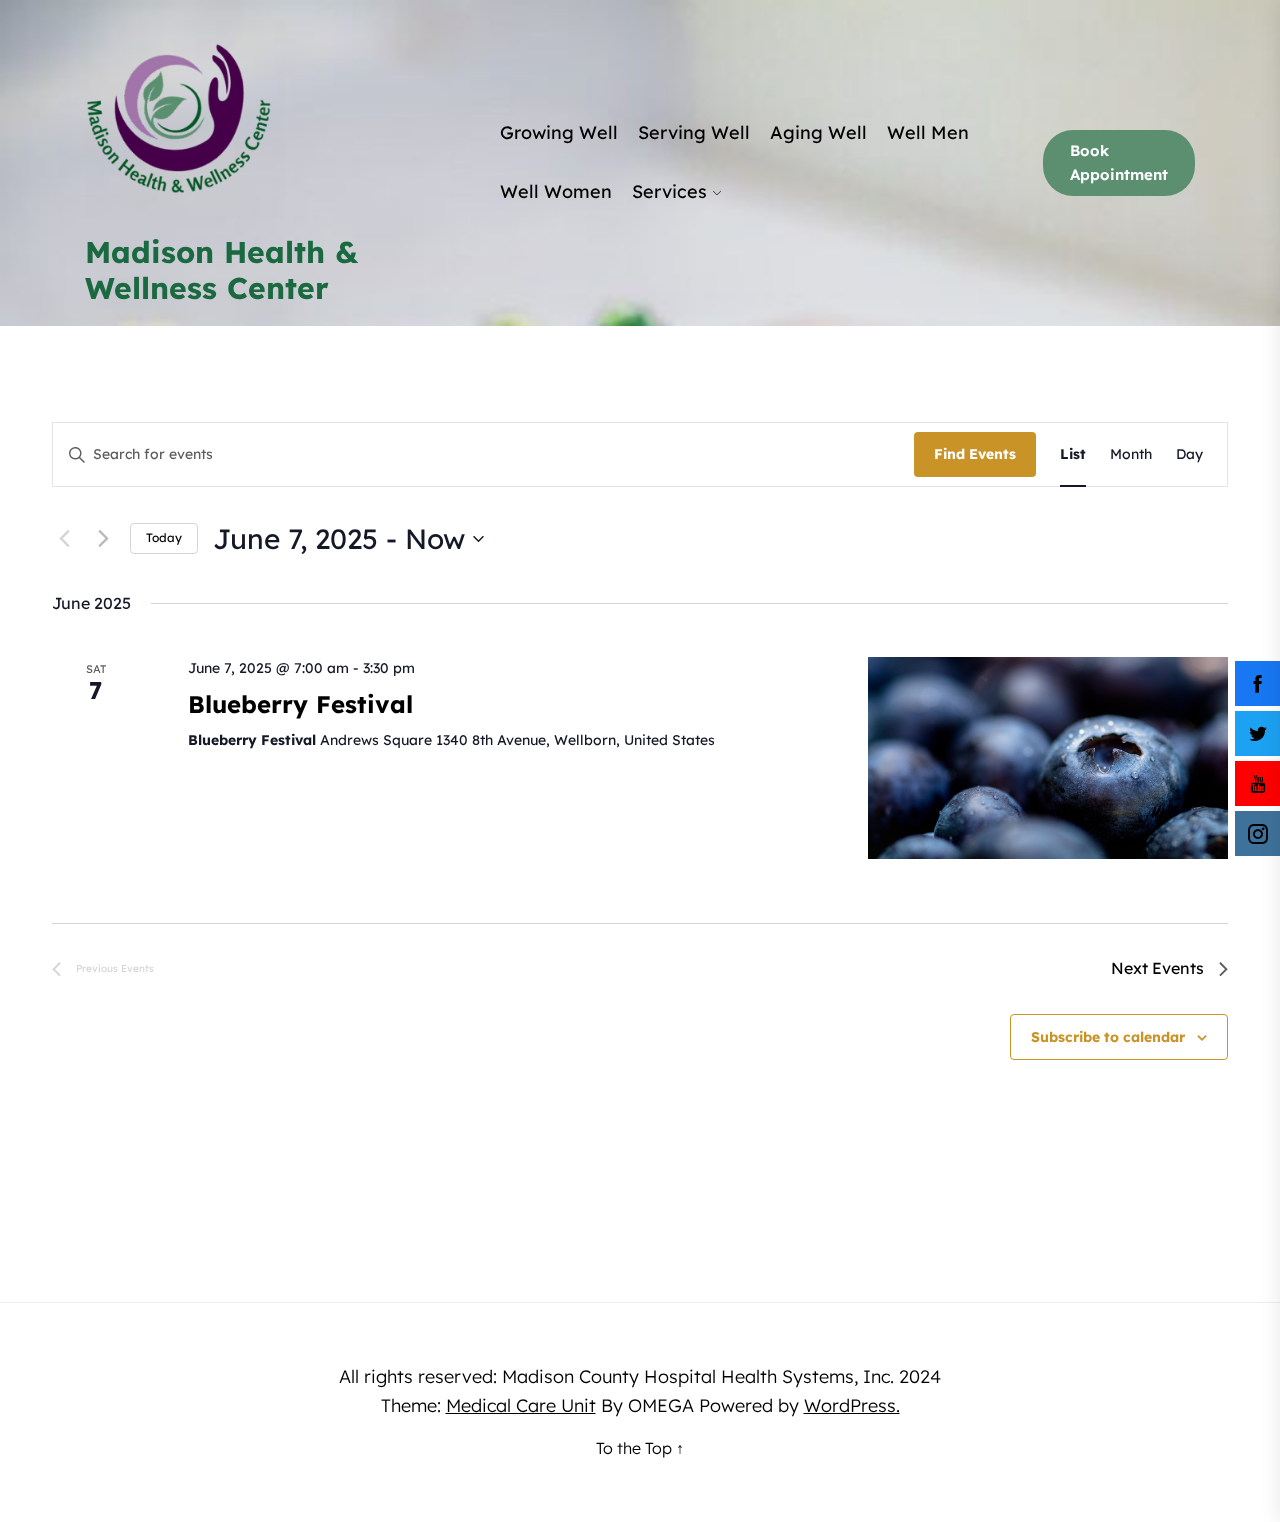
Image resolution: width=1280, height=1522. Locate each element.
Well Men (928, 133)
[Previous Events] (64, 539)
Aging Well (818, 133)
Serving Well (694, 133)
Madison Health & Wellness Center (221, 270)
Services (669, 192)
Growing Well (559, 133)
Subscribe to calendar (1108, 1037)
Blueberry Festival (300, 704)
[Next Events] (103, 539)
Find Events (975, 454)
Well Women (556, 192)
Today (164, 537)
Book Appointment (1119, 162)
